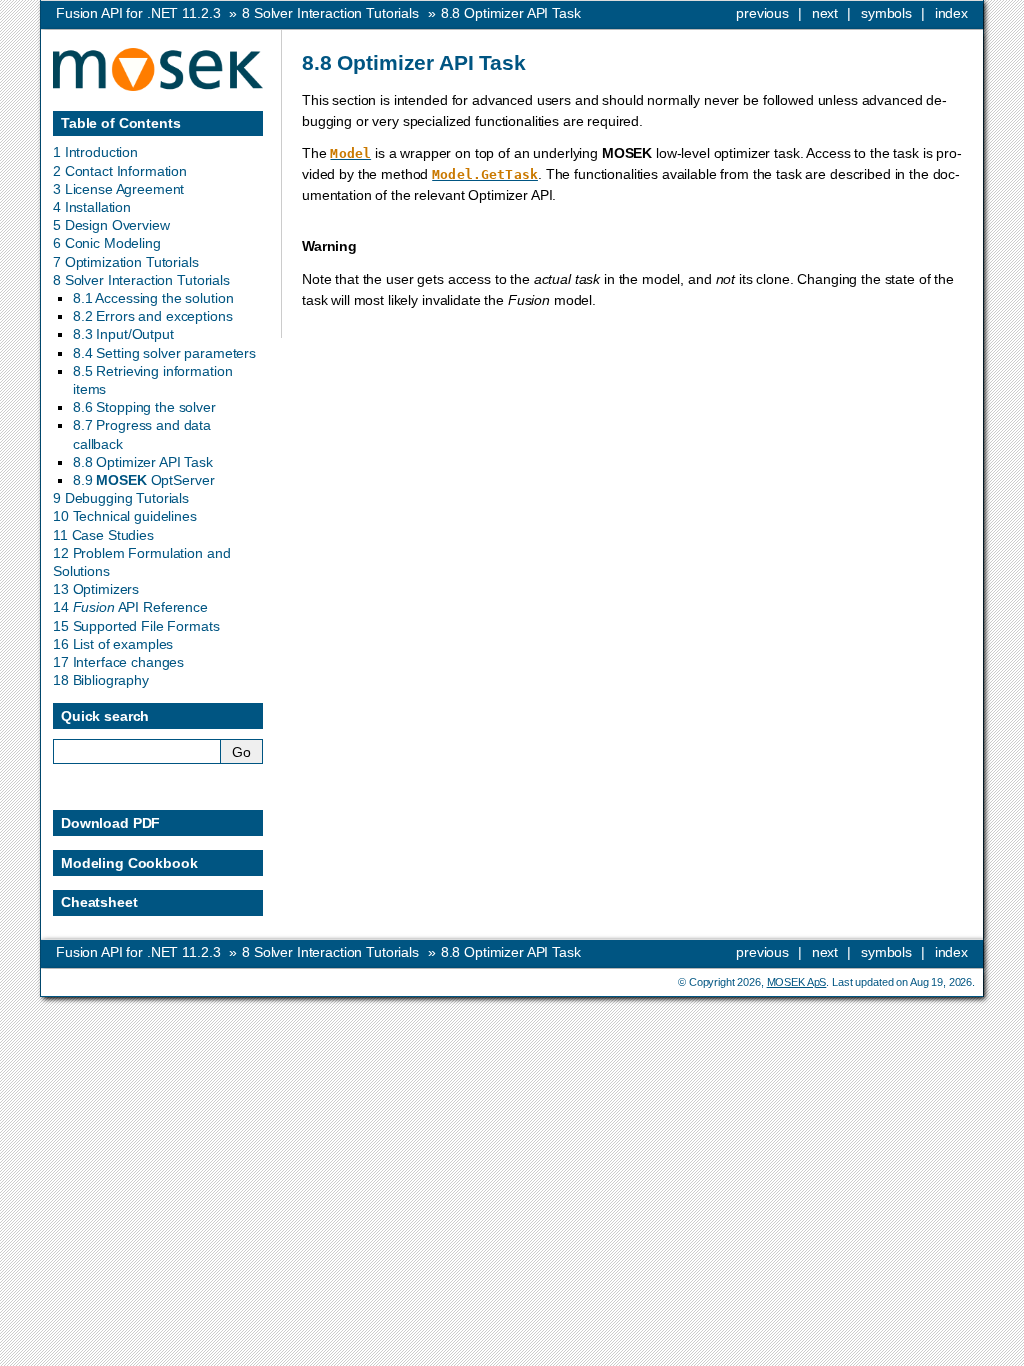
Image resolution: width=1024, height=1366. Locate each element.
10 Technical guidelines (125, 516)
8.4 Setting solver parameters (164, 353)
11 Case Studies (103, 535)
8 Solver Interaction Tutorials (141, 280)
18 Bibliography (101, 680)
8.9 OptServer (143, 480)
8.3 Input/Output (123, 334)
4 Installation (92, 207)
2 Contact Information (120, 171)
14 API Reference (130, 607)
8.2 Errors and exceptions (153, 316)
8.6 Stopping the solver (144, 407)
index (951, 13)
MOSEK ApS (797, 982)
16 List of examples (113, 644)
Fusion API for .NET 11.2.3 (138, 13)
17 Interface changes (118, 662)
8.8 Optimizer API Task (143, 462)
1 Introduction (95, 152)
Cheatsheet (99, 902)
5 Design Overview (111, 225)
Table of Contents (121, 123)
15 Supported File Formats (136, 626)
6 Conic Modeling (107, 243)
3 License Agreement (118, 189)
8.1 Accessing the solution (153, 298)
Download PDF (110, 823)
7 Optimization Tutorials (126, 262)
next (825, 13)
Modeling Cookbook (129, 863)
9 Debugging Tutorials (121, 498)
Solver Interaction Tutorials (330, 13)
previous (762, 13)
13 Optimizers (96, 589)
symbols (886, 13)
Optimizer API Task (511, 13)
